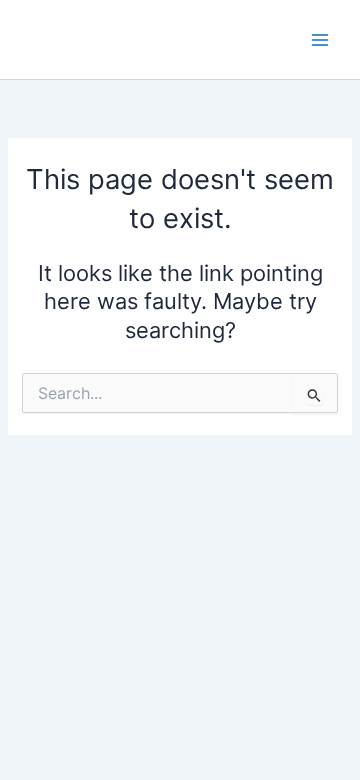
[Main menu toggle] (320, 39)
